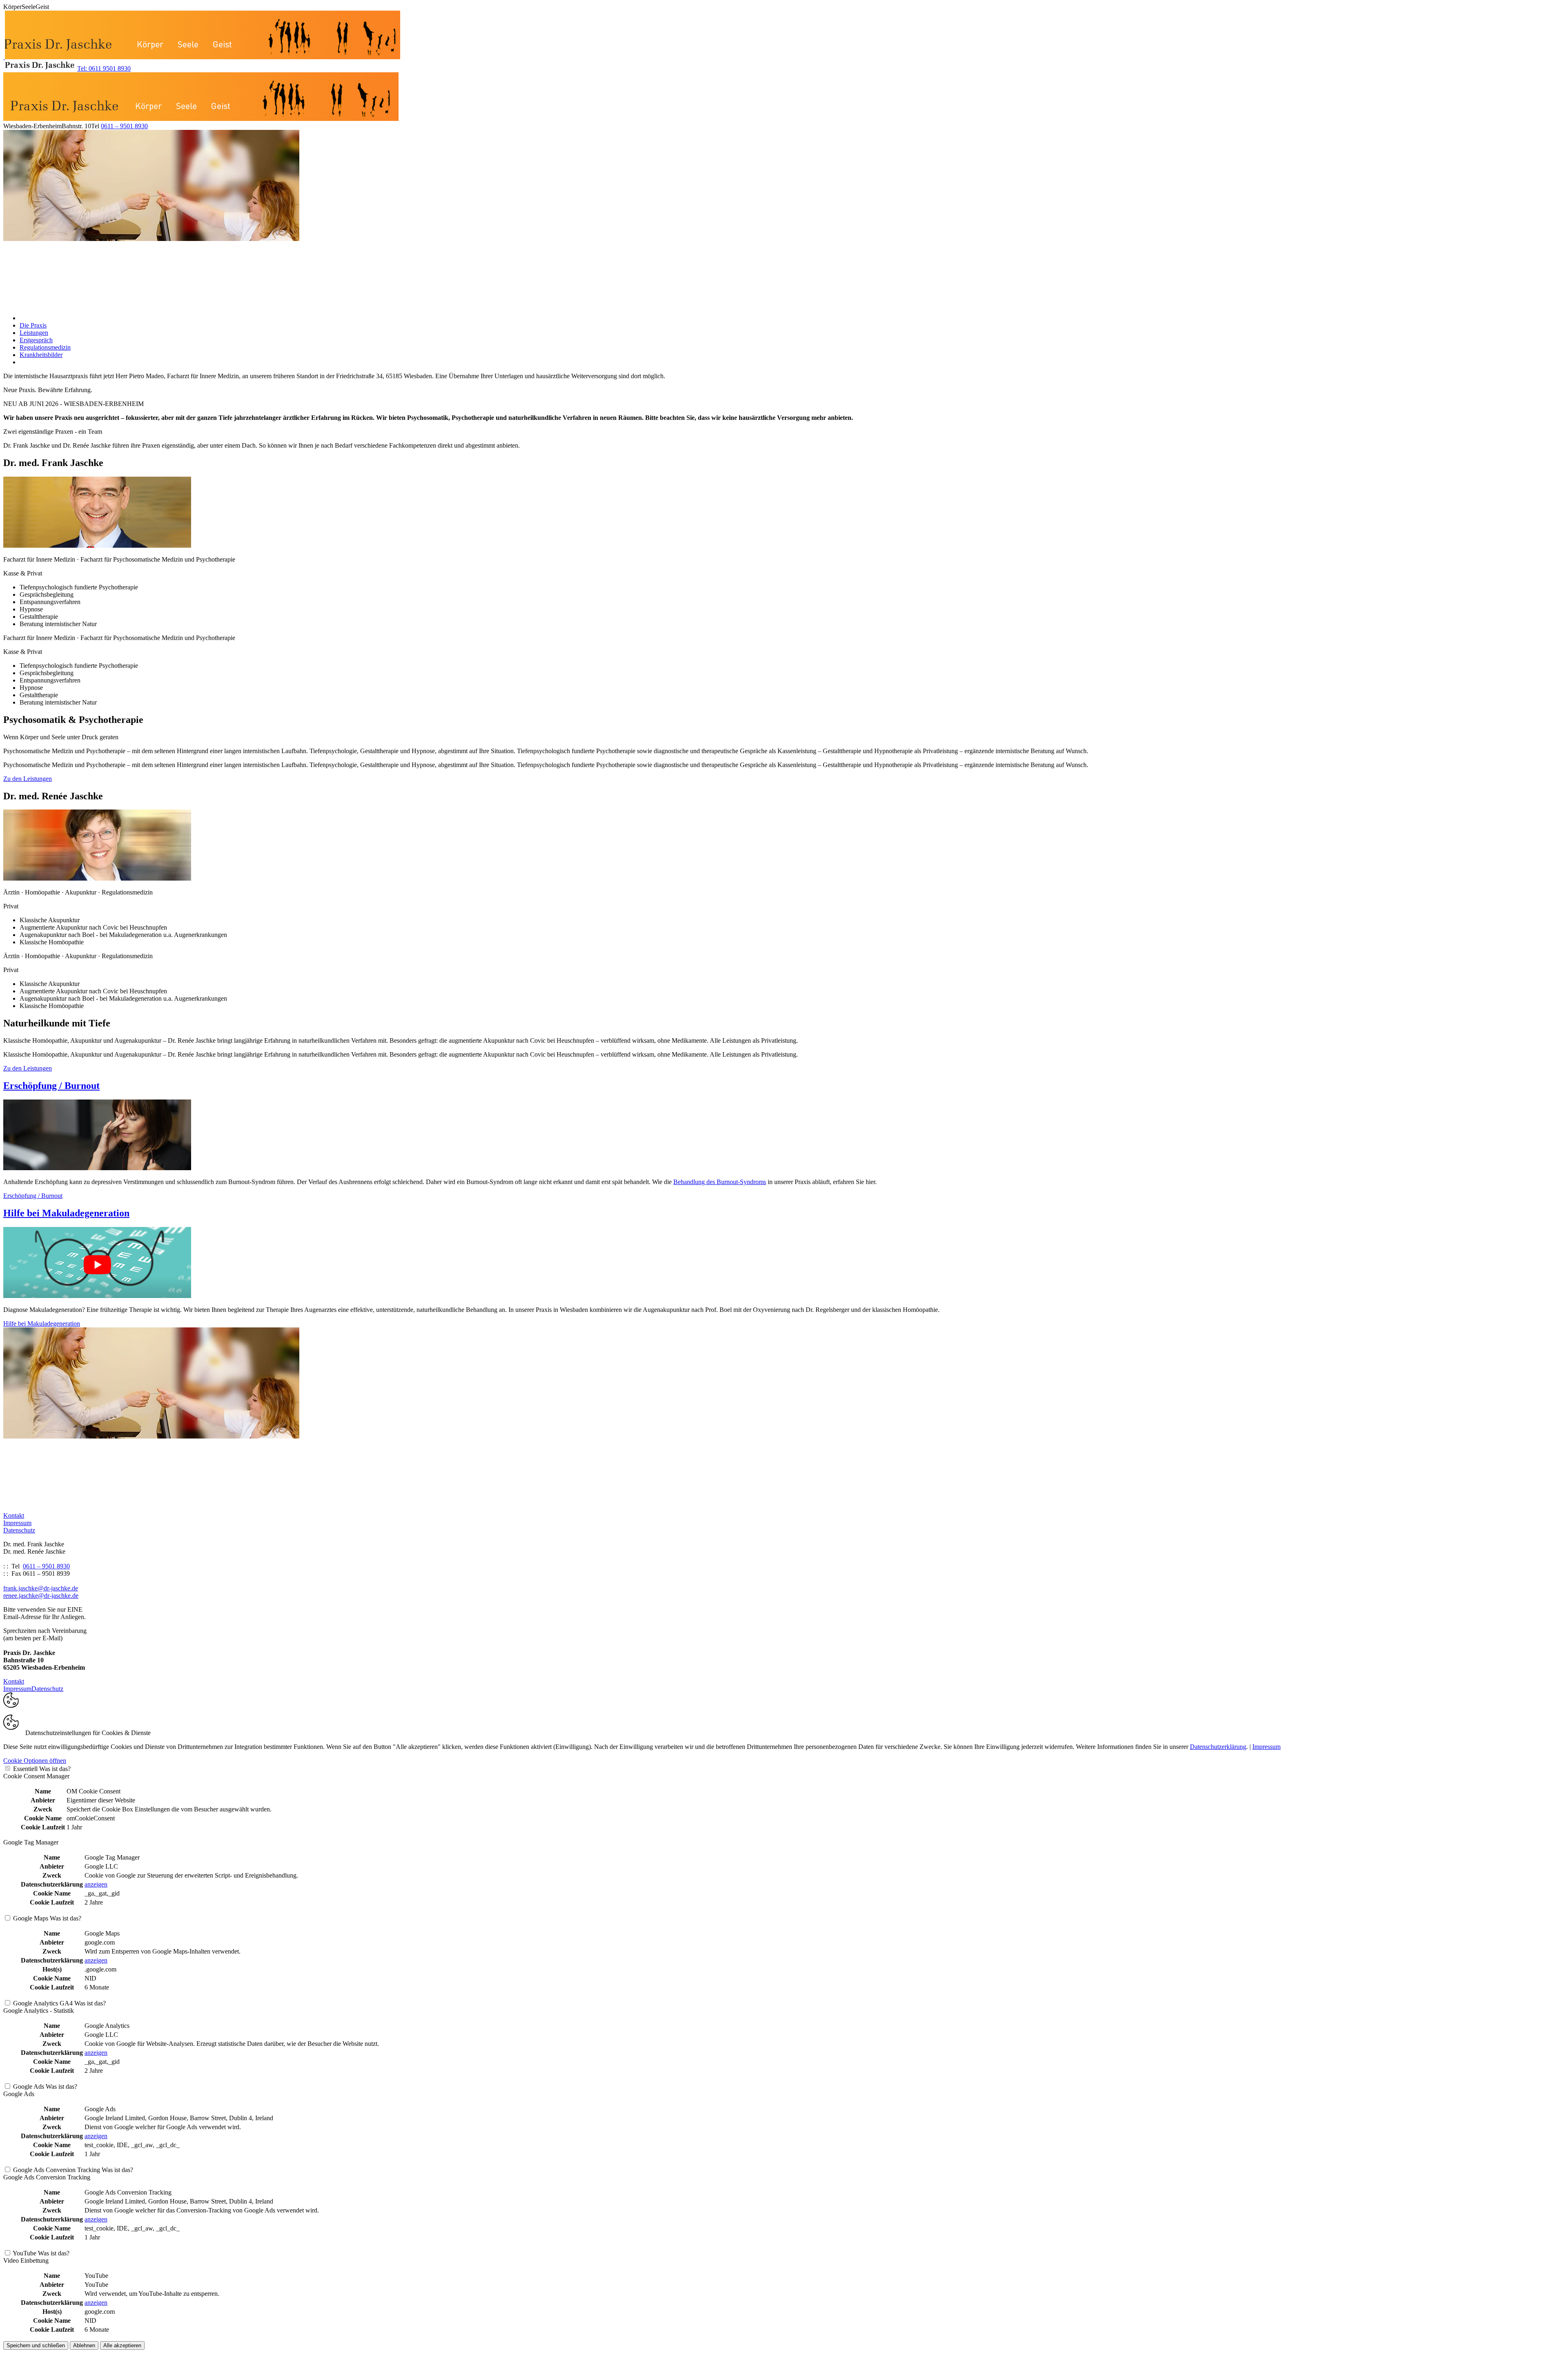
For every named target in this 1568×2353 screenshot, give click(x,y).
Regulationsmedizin (45, 347)
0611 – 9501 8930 (124, 126)
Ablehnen (84, 2345)
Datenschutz (19, 1530)
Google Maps (31, 1918)
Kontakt (14, 1516)
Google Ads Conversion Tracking (57, 2170)
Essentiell (25, 1769)
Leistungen (34, 333)
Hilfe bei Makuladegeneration (66, 1213)
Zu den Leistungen (28, 779)
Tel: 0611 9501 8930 (104, 68)
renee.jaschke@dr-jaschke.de (41, 1596)
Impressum (17, 1523)
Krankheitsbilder (41, 355)
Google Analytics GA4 (43, 2003)
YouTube (24, 2253)
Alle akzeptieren (122, 2345)
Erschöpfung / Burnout (51, 1086)
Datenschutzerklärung (1218, 1747)
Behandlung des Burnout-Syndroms (720, 1182)
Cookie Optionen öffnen (35, 1761)
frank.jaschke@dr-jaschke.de (41, 1588)
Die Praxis (33, 325)
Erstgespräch (36, 340)
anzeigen (96, 1884)
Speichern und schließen (36, 2345)
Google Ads (29, 2086)
